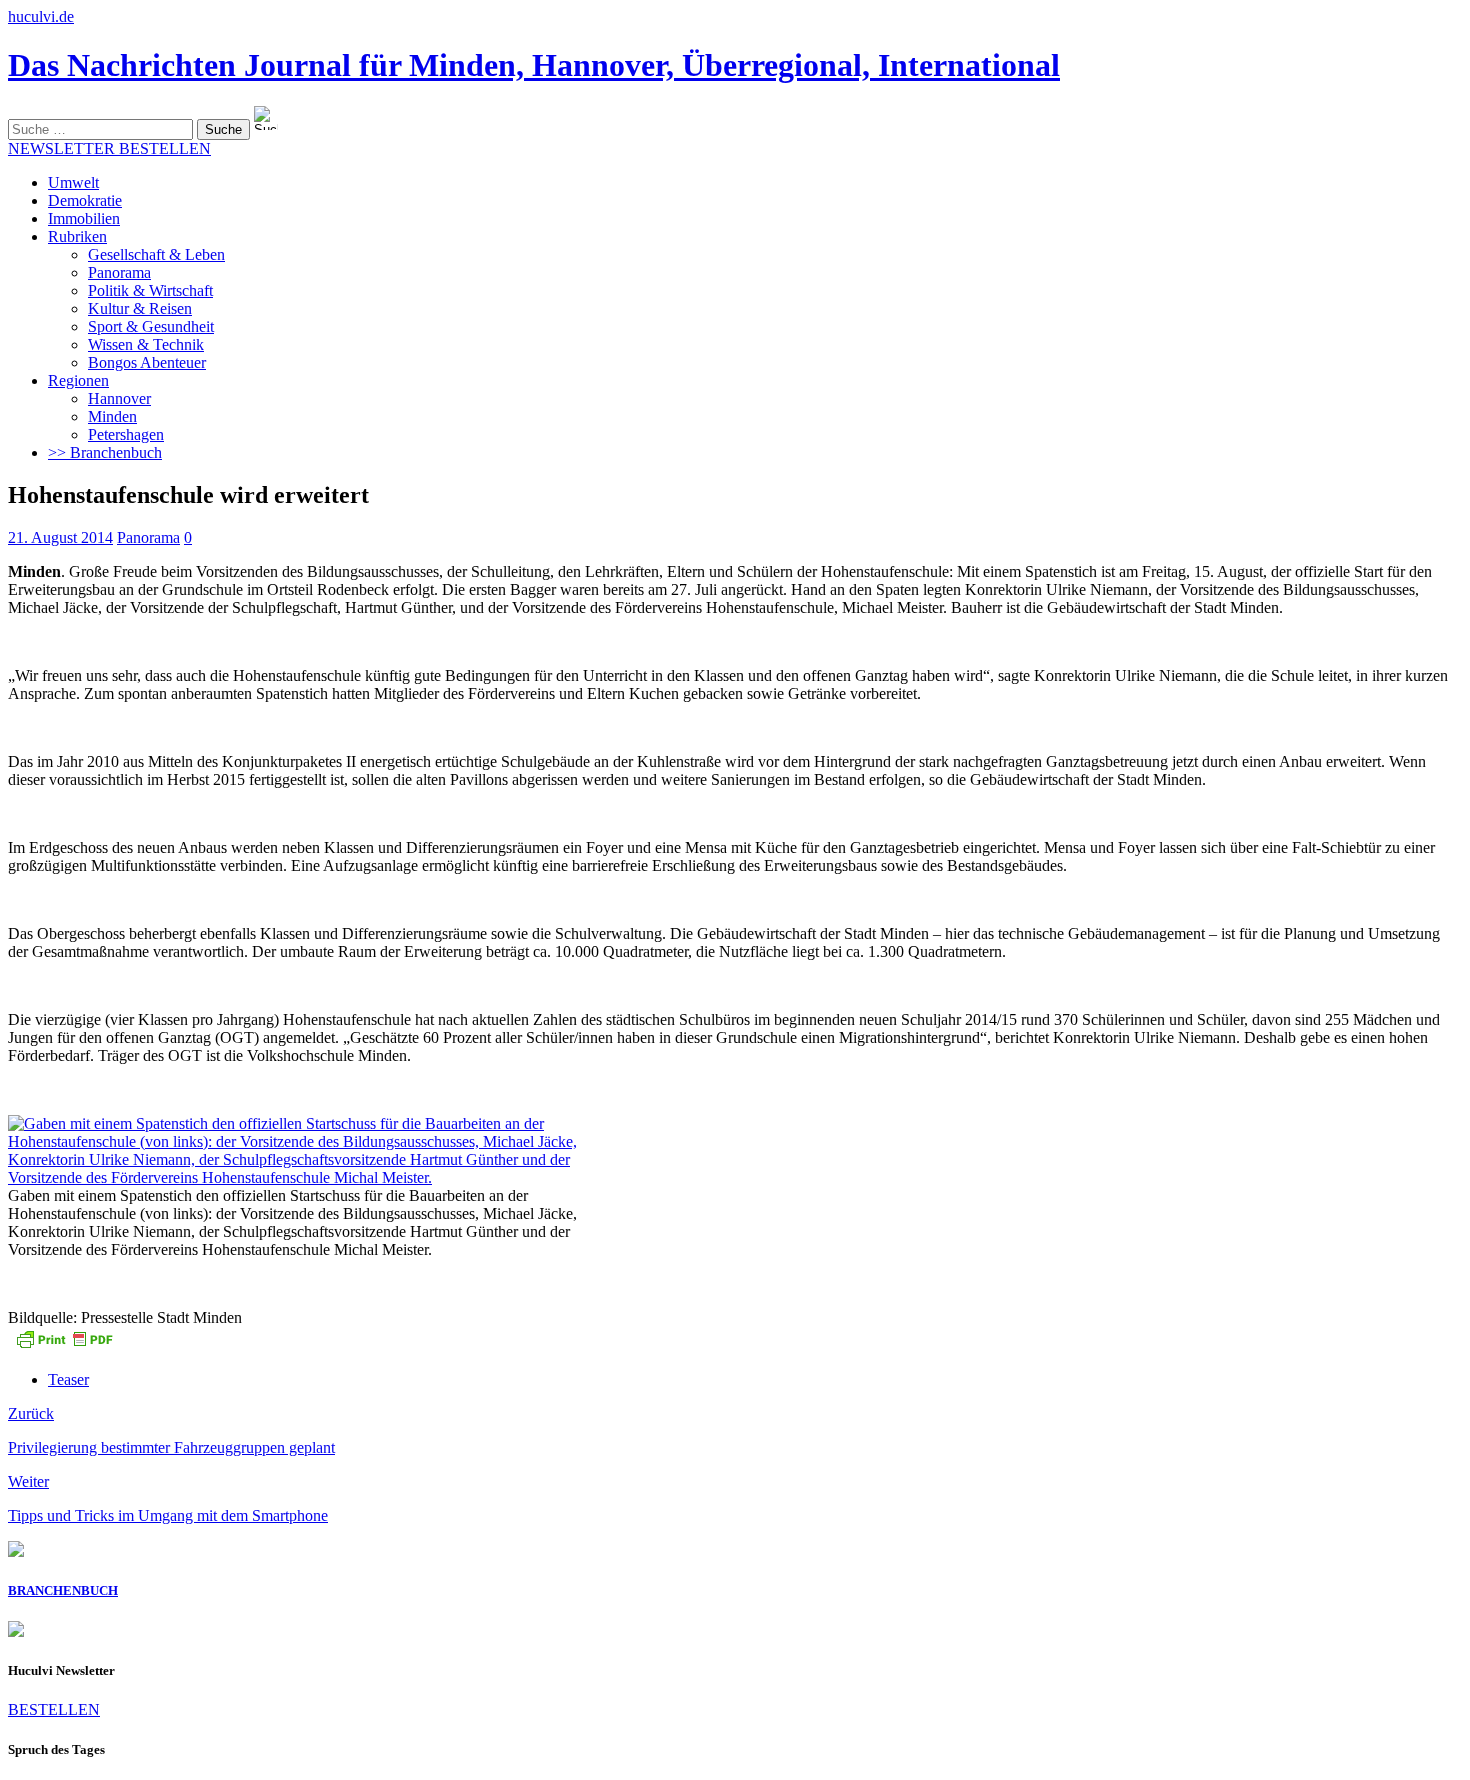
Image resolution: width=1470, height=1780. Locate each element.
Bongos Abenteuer (147, 362)
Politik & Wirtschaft (150, 290)
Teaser (68, 1379)
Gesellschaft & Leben (156, 254)
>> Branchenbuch (105, 452)
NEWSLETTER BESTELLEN (109, 148)
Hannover (119, 398)
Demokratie (85, 200)
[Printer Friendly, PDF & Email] (64, 1345)
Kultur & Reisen (140, 308)
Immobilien (84, 218)
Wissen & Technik (146, 344)
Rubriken (77, 236)
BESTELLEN (54, 1709)
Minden (112, 416)
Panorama (119, 272)
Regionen (78, 380)
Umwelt (73, 182)
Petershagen (126, 434)
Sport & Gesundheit (151, 326)
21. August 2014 (60, 537)
